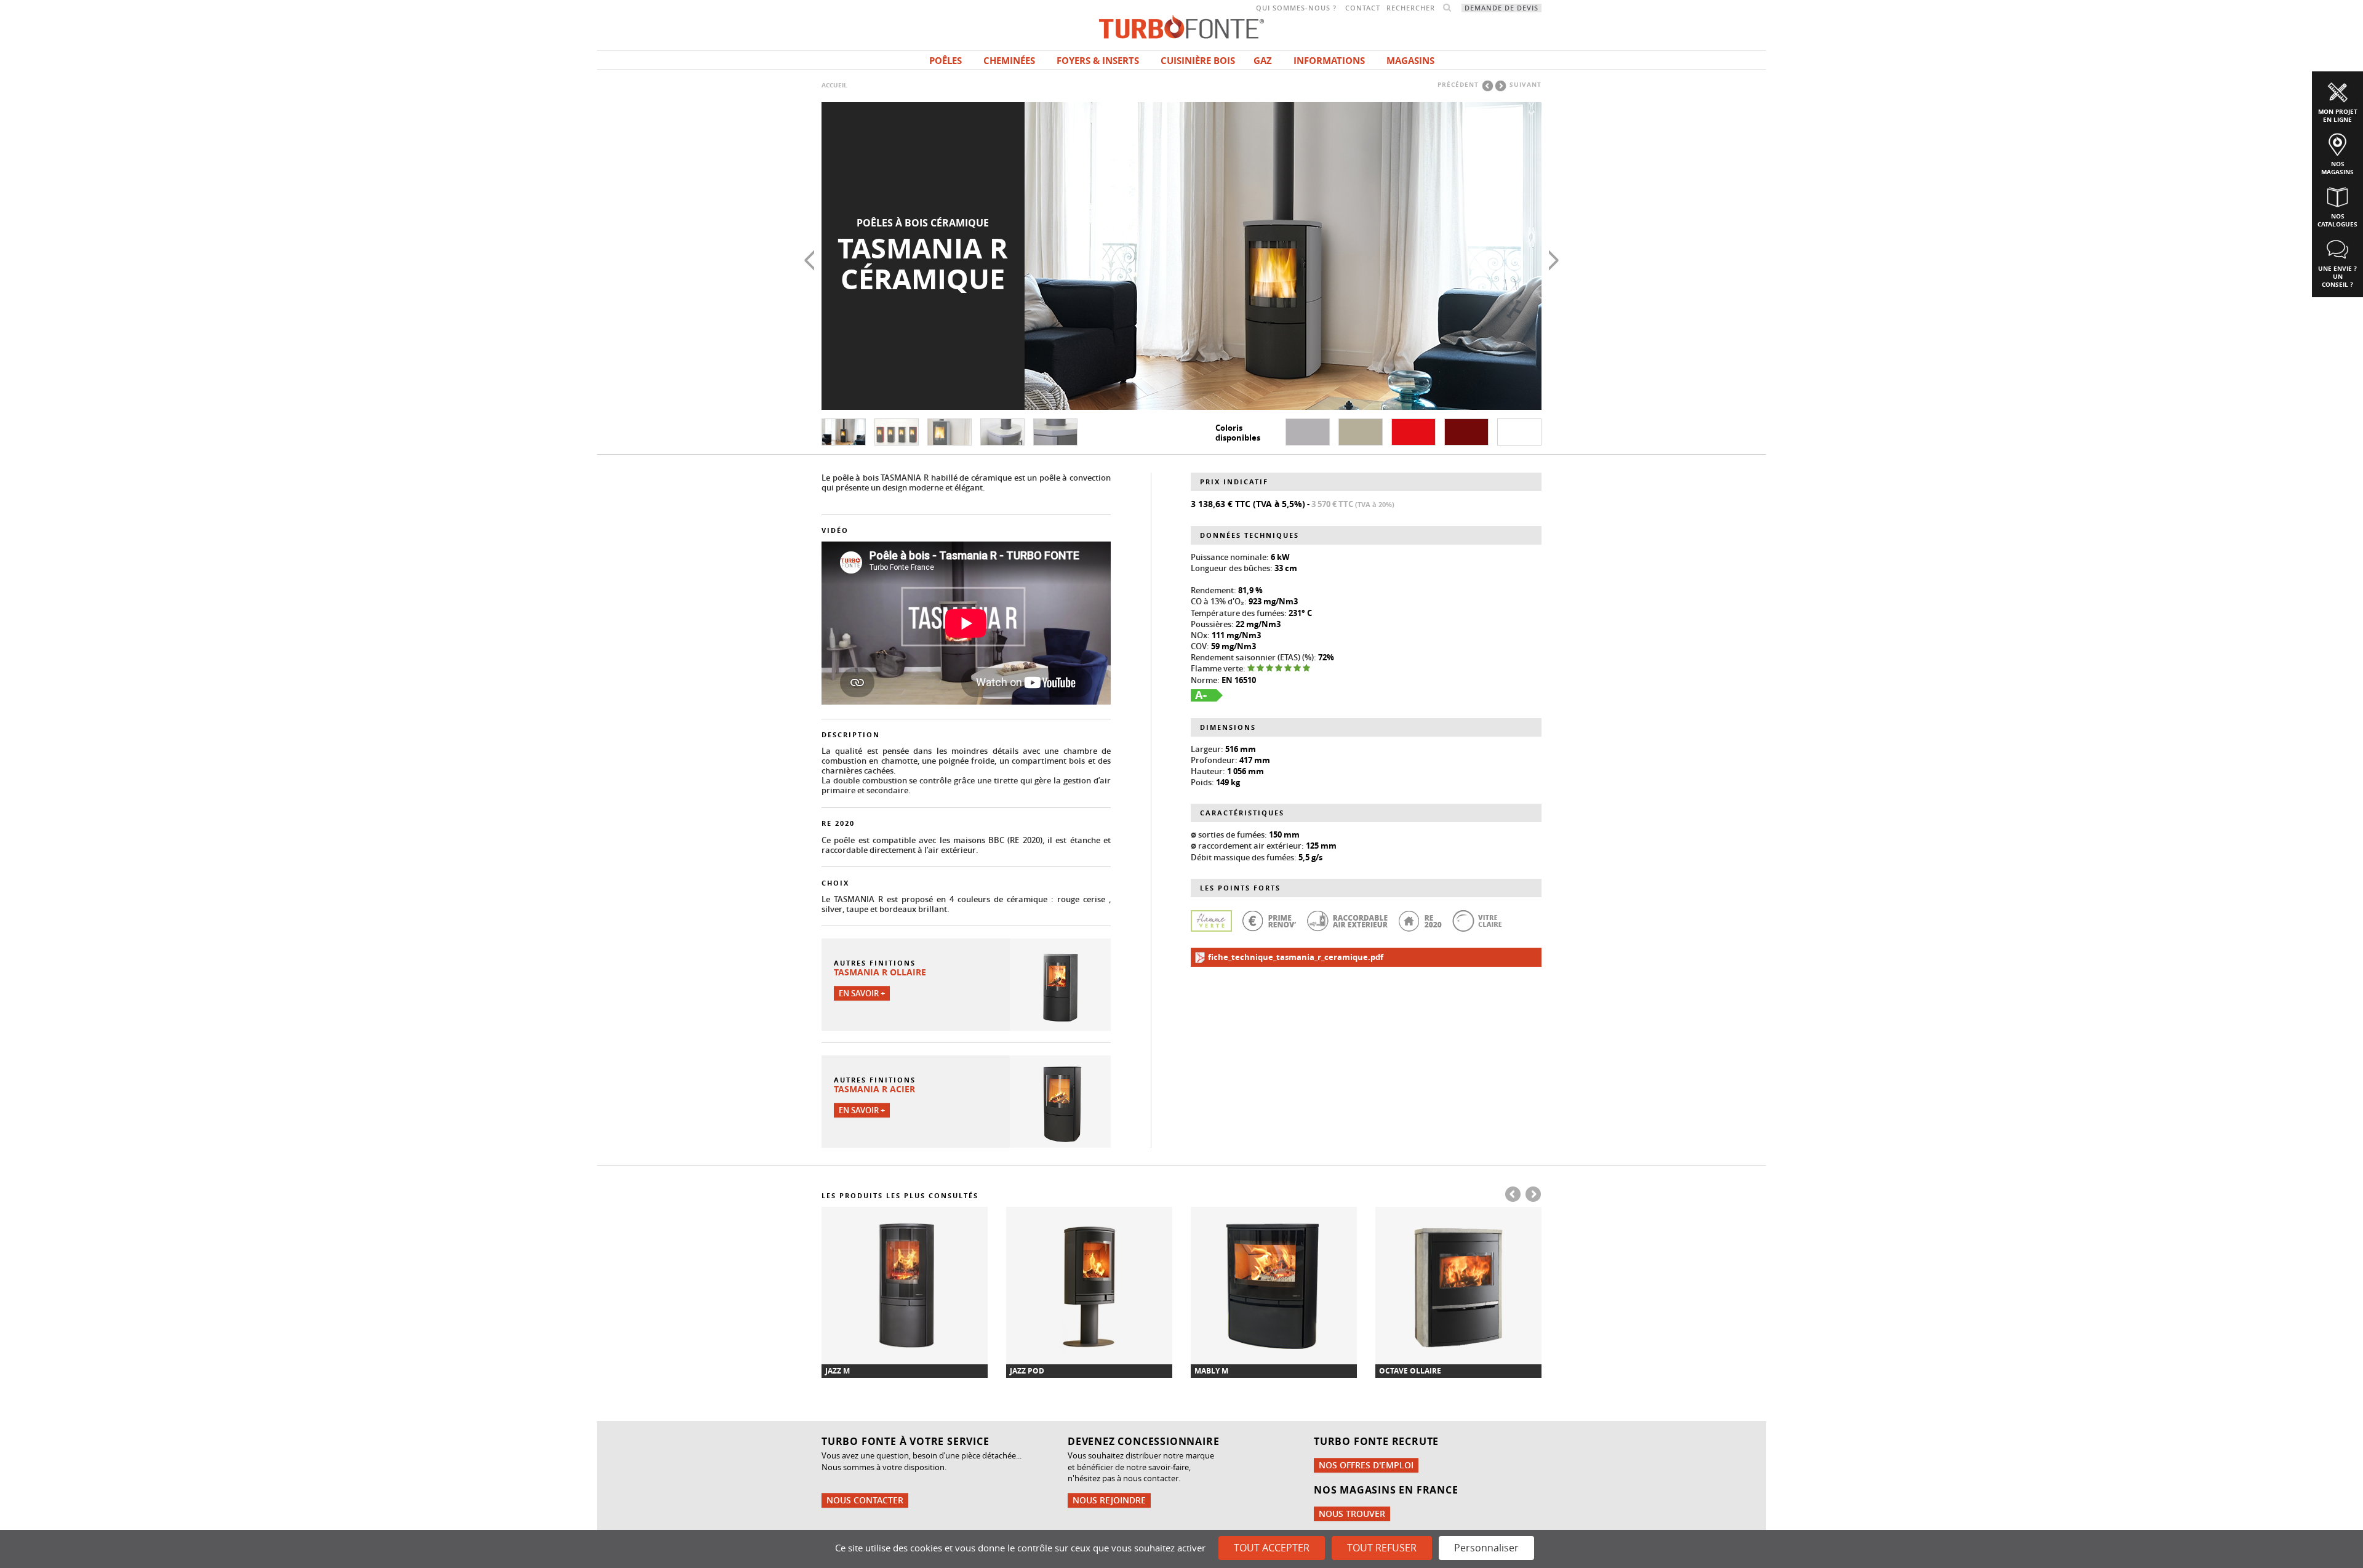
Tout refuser (1382, 1548)
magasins (1410, 61)
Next (1554, 260)
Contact (1363, 8)
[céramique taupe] (1361, 432)
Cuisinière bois (1198, 61)
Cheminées (1009, 61)
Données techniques (1249, 535)
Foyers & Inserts (1098, 61)
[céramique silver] (1308, 432)
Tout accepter (1272, 1548)
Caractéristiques (1242, 813)
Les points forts (1240, 888)
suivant (1525, 84)
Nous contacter (865, 1500)
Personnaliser (1486, 1548)
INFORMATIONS (1329, 61)
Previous (809, 260)
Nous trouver (1352, 1514)
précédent (1458, 84)
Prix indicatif (1234, 482)
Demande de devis (1501, 8)
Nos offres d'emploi (1366, 1465)
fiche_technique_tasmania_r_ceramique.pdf (1295, 957)
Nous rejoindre (1109, 1500)
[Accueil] (1181, 26)
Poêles (946, 61)
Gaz (1263, 61)
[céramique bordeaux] (1466, 432)
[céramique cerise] (1413, 432)
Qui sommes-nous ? (1296, 8)
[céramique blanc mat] (1519, 432)
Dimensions (1228, 727)
